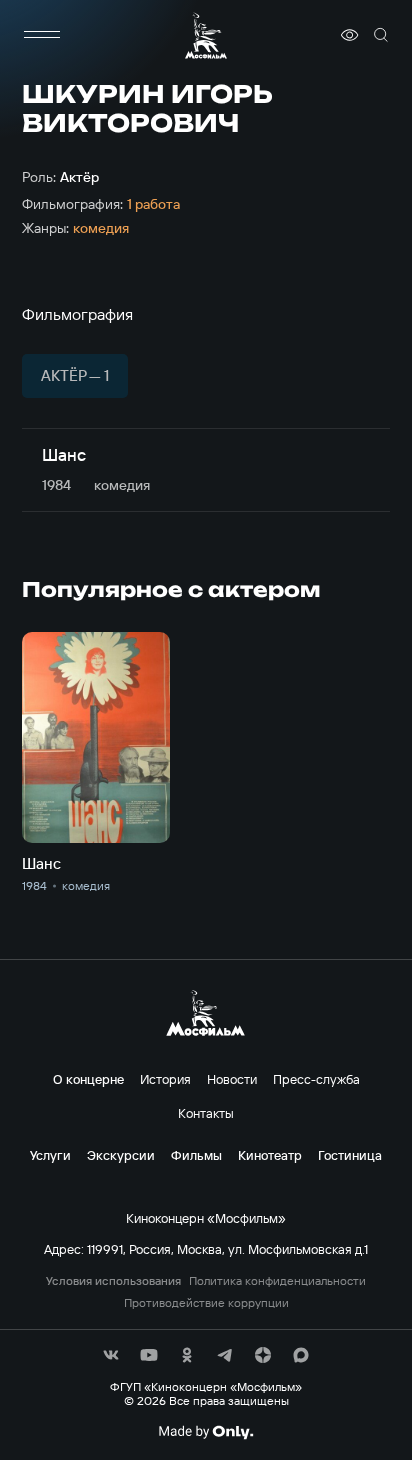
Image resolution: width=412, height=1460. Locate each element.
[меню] (42, 35)
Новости (232, 1079)
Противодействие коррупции (206, 1303)
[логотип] (206, 35)
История (165, 1079)
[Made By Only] (205, 1432)
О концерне (88, 1079)
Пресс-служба (316, 1079)
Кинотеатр (270, 1155)
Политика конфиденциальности (277, 1281)
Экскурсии (121, 1155)
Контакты (206, 1113)
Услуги (50, 1155)
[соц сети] (111, 1355)
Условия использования (113, 1281)
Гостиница (350, 1155)
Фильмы (196, 1155)
